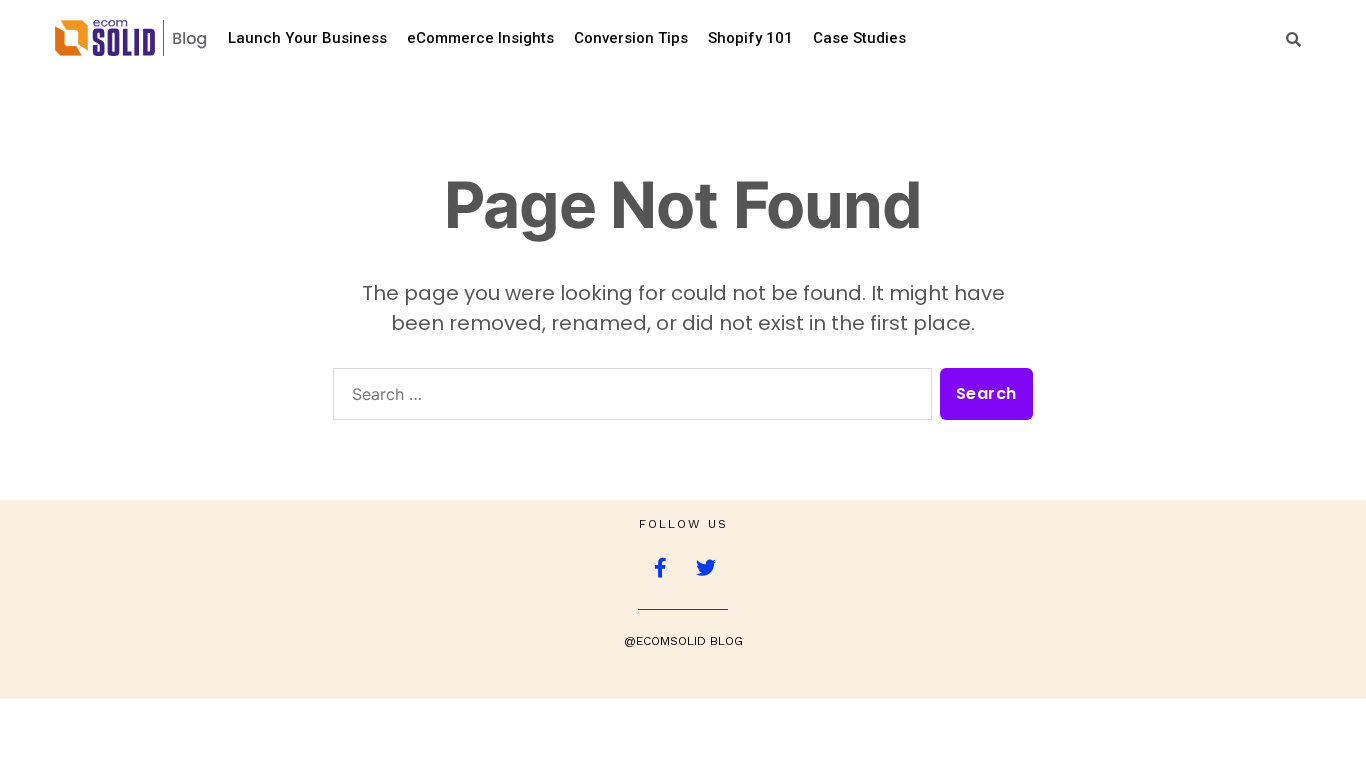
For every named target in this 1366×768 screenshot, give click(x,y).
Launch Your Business (307, 38)
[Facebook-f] (661, 568)
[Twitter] (706, 568)
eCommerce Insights (480, 38)
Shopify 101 (750, 38)
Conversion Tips (631, 38)
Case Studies (859, 38)
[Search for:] (628, 398)
